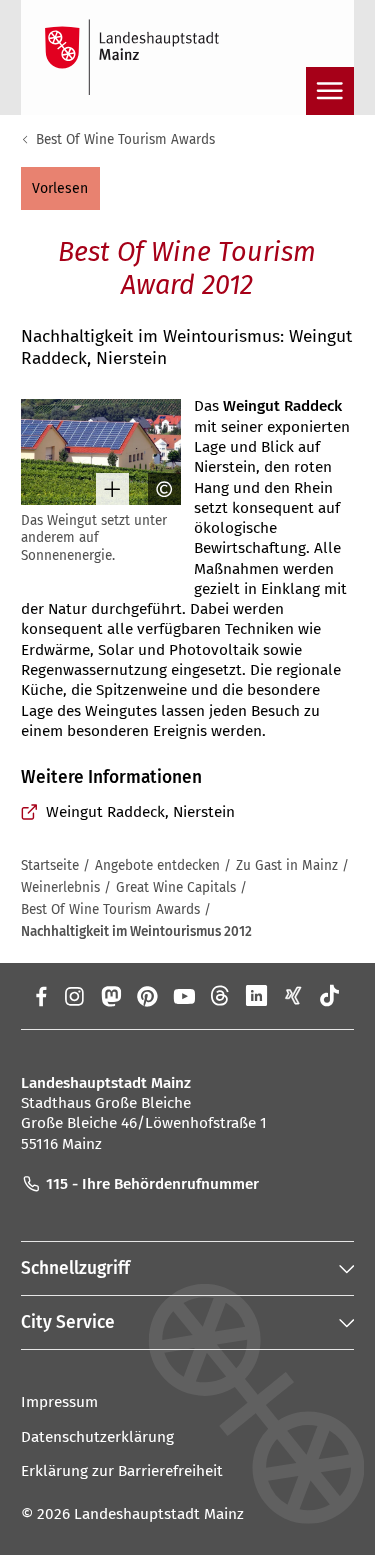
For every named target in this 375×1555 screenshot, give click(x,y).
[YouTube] (183, 996)
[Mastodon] (110, 996)
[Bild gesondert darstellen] (105, 489)
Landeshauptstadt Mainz (159, 1514)
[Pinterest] (147, 996)
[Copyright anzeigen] (157, 489)
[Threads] (220, 996)
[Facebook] (41, 996)
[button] (60, 188)
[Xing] (293, 996)
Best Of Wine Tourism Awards (125, 139)
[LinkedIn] (256, 996)
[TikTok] (330, 996)
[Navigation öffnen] (330, 91)
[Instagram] (73, 996)
